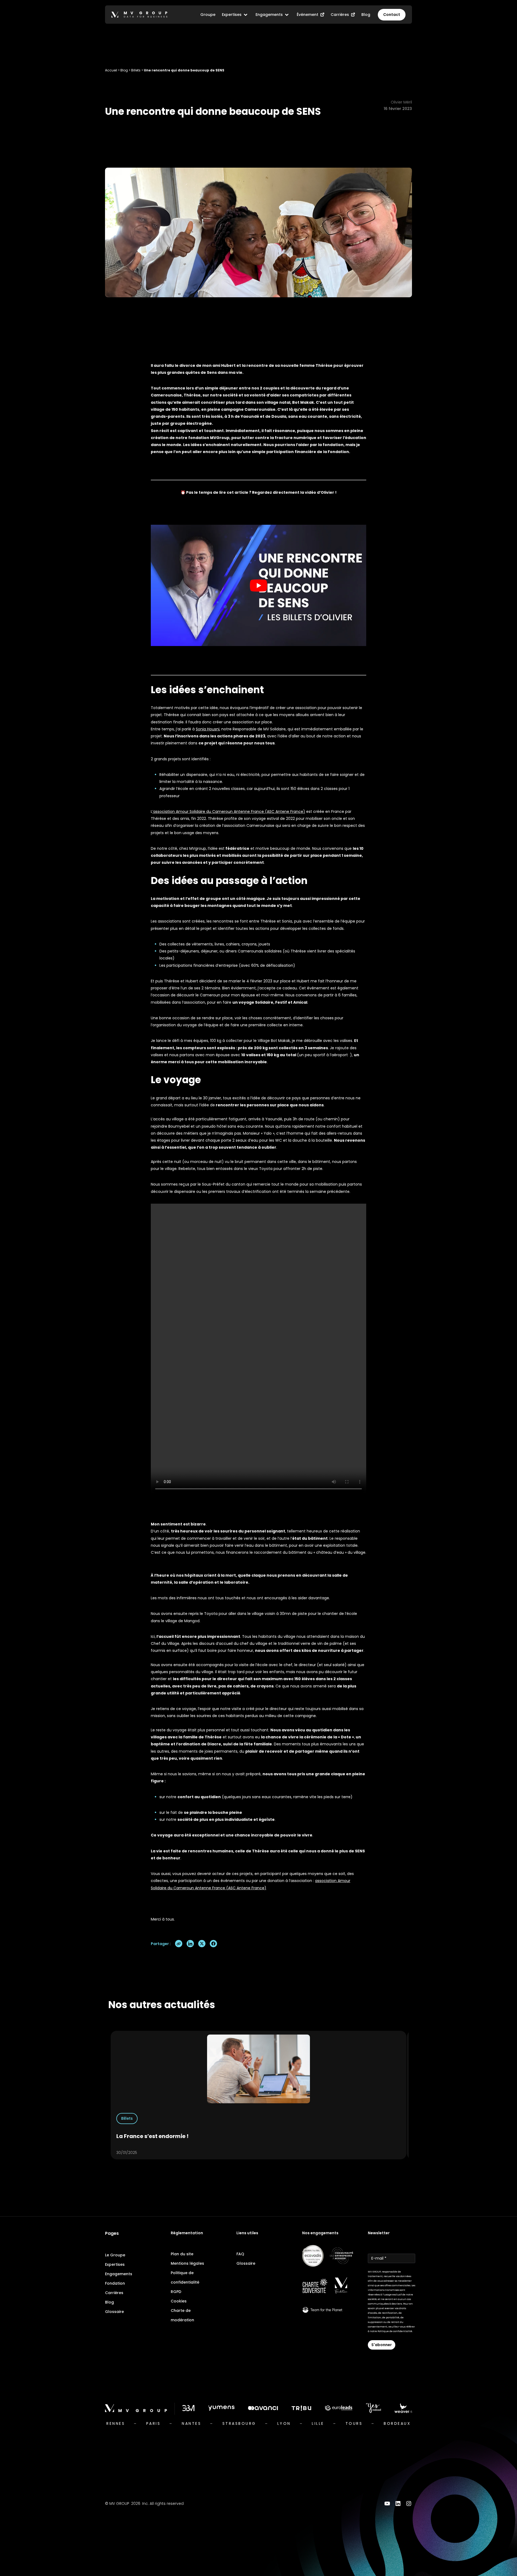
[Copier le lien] (179, 1944)
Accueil (111, 70)
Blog (124, 70)
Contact (392, 15)
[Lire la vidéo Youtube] (258, 585)
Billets (136, 70)
